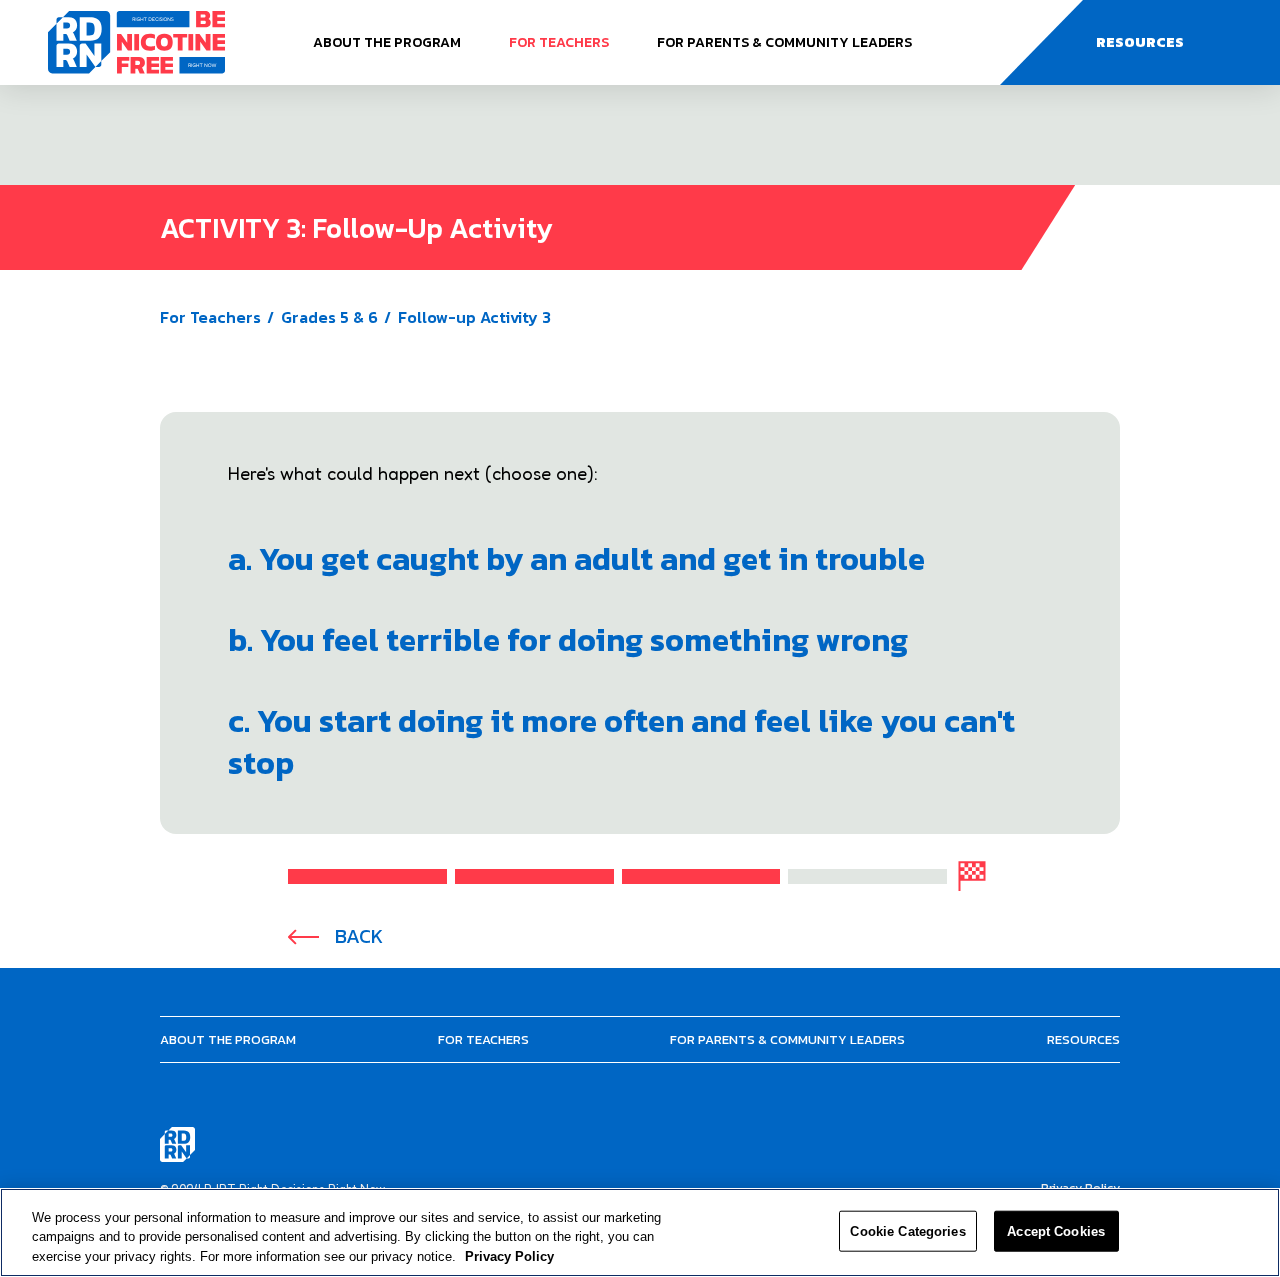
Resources (1083, 1039)
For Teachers (559, 42)
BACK (359, 936)
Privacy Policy (509, 1256)
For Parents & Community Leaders (784, 42)
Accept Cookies (1056, 1230)
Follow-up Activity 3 (474, 317)
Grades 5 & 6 (329, 317)
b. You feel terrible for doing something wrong (568, 640)
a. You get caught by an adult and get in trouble (576, 559)
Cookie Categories (907, 1230)
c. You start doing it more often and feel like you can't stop (621, 741)
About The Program (387, 42)
